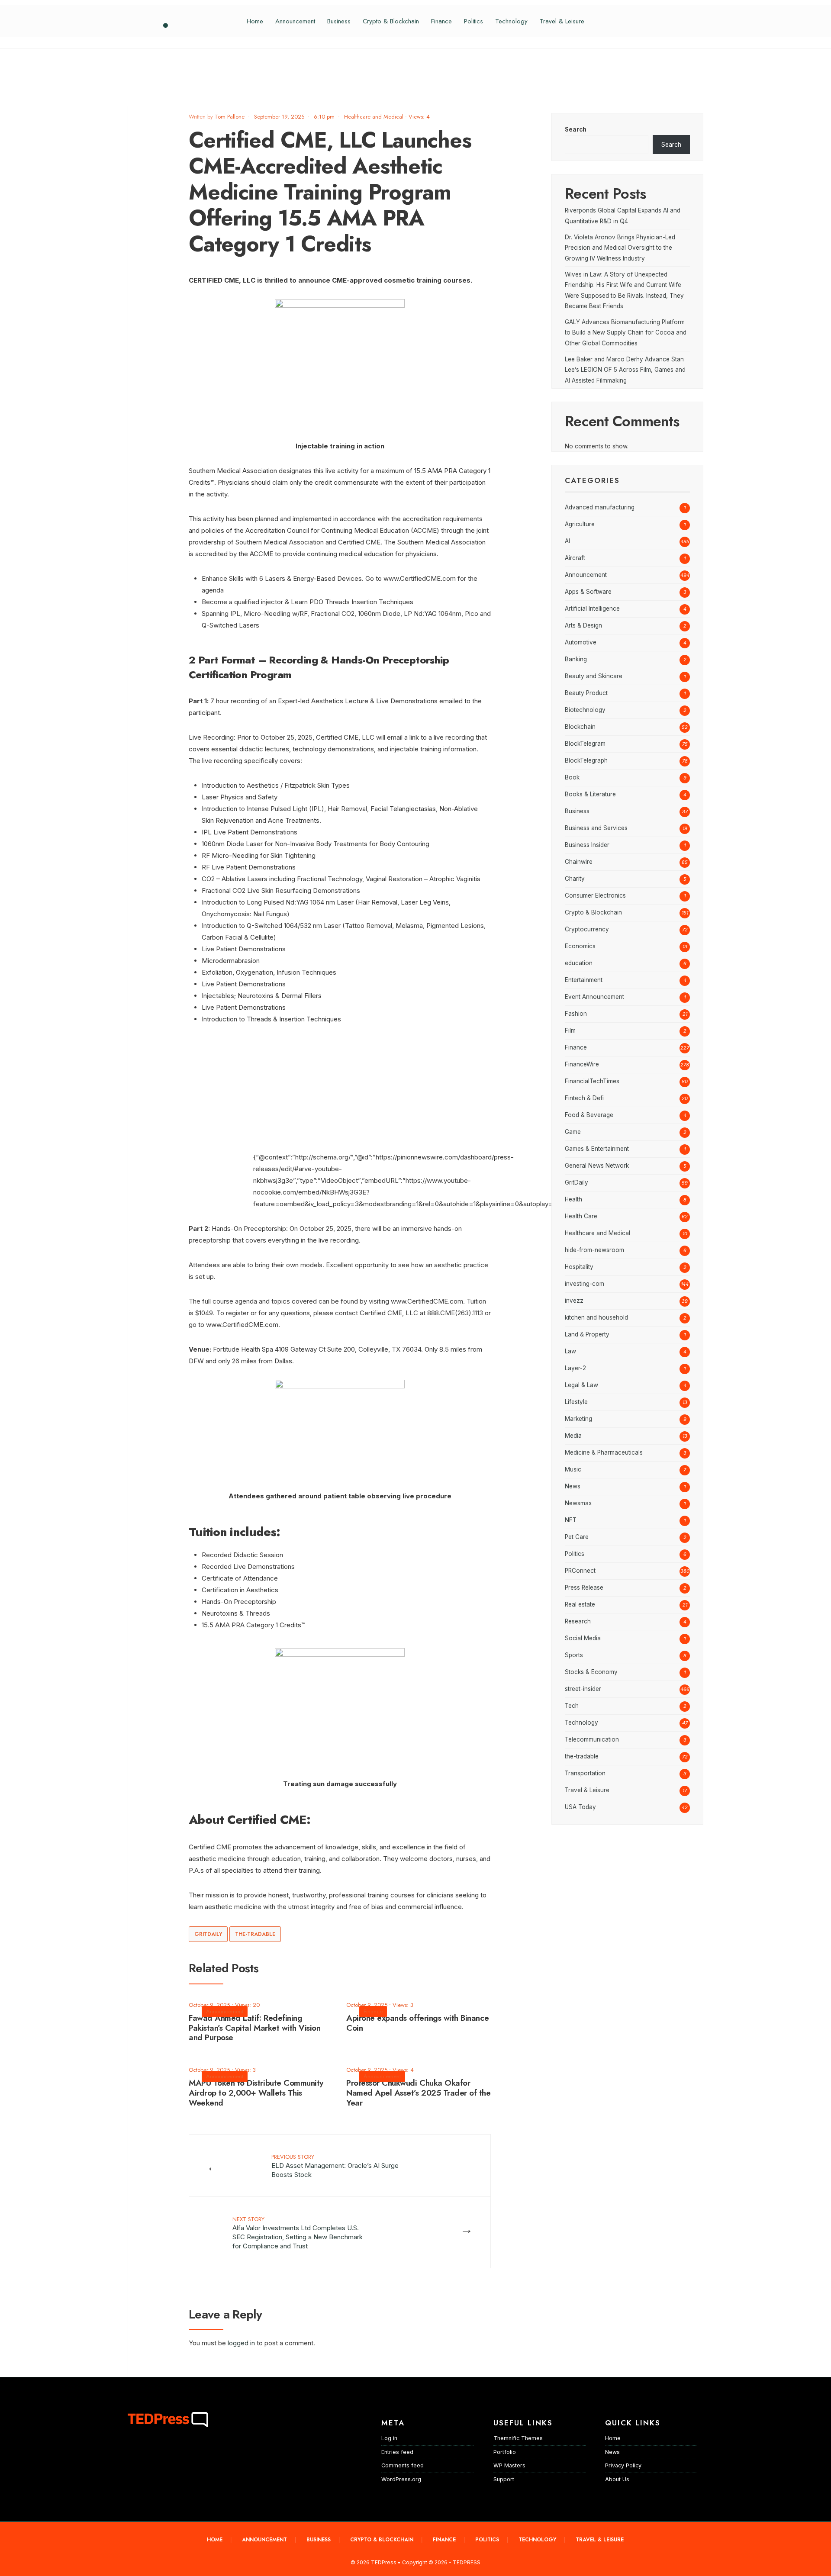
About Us (617, 2479)
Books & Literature (590, 794)
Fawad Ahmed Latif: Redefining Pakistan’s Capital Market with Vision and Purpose (254, 2028)
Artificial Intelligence (592, 609)
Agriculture (580, 524)
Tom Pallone (230, 117)
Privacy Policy (623, 2465)
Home (255, 21)
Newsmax (578, 1503)
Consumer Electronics (595, 895)
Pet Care (577, 1537)
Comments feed (403, 2465)
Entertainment (584, 980)
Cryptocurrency (587, 929)
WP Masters (509, 2465)
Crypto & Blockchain (391, 21)
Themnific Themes (518, 2438)
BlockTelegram (585, 744)
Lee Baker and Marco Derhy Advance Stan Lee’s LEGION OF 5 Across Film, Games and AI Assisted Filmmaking (625, 370)
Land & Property (587, 1334)
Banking (576, 659)
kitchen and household (596, 1317)
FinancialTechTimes (592, 1081)
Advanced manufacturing (600, 507)
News (573, 1486)
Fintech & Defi (584, 1098)
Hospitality (579, 1267)
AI (567, 541)
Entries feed (397, 2452)
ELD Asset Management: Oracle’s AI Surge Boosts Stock (335, 2166)
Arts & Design (583, 625)
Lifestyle (576, 1402)
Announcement (295, 21)
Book (572, 777)
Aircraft (575, 558)
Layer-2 (575, 1368)
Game (573, 1132)
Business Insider (587, 845)
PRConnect (580, 1571)
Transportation (585, 1773)
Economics (580, 946)
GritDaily (208, 1934)
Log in (389, 2438)
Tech (572, 1706)
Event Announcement (594, 997)
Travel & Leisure (562, 21)
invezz (574, 1301)
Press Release (584, 1587)
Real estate (580, 1604)
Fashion (576, 1014)
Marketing (578, 1419)
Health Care (581, 1216)
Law (570, 1351)
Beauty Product (586, 693)
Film (570, 1030)
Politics (473, 21)
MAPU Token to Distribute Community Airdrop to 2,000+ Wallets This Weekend (256, 2093)
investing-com (585, 1284)
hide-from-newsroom (594, 1250)
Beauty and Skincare (594, 676)
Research (578, 1621)
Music (573, 1469)
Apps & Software (588, 592)
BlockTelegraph (586, 760)
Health (573, 1199)
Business (339, 21)
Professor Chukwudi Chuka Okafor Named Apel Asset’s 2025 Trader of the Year (418, 2093)
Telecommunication (592, 1739)
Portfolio (505, 2452)
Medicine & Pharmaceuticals (604, 1452)
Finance (441, 21)
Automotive (581, 642)
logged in (241, 2343)
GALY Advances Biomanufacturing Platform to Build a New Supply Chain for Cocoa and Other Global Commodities (626, 333)
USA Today (580, 1807)
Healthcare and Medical (374, 117)
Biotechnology (585, 710)
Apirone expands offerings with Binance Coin (417, 2023)
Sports (574, 1655)
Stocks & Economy (591, 1672)
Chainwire (579, 862)
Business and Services (596, 828)
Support (504, 2479)
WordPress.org (401, 2479)
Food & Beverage (589, 1115)
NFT (571, 1520)
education (579, 963)
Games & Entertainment (597, 1149)
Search (576, 129)
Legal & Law (581, 1385)
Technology (511, 21)
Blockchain (580, 727)
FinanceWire (582, 1064)
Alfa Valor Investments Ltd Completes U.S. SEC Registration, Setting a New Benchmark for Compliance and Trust (298, 2233)
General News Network (597, 1166)
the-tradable (255, 1934)
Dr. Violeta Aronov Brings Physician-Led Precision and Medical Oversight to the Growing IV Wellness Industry (620, 248)
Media (573, 1436)
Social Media (583, 1638)
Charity (575, 879)
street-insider (583, 1689)
